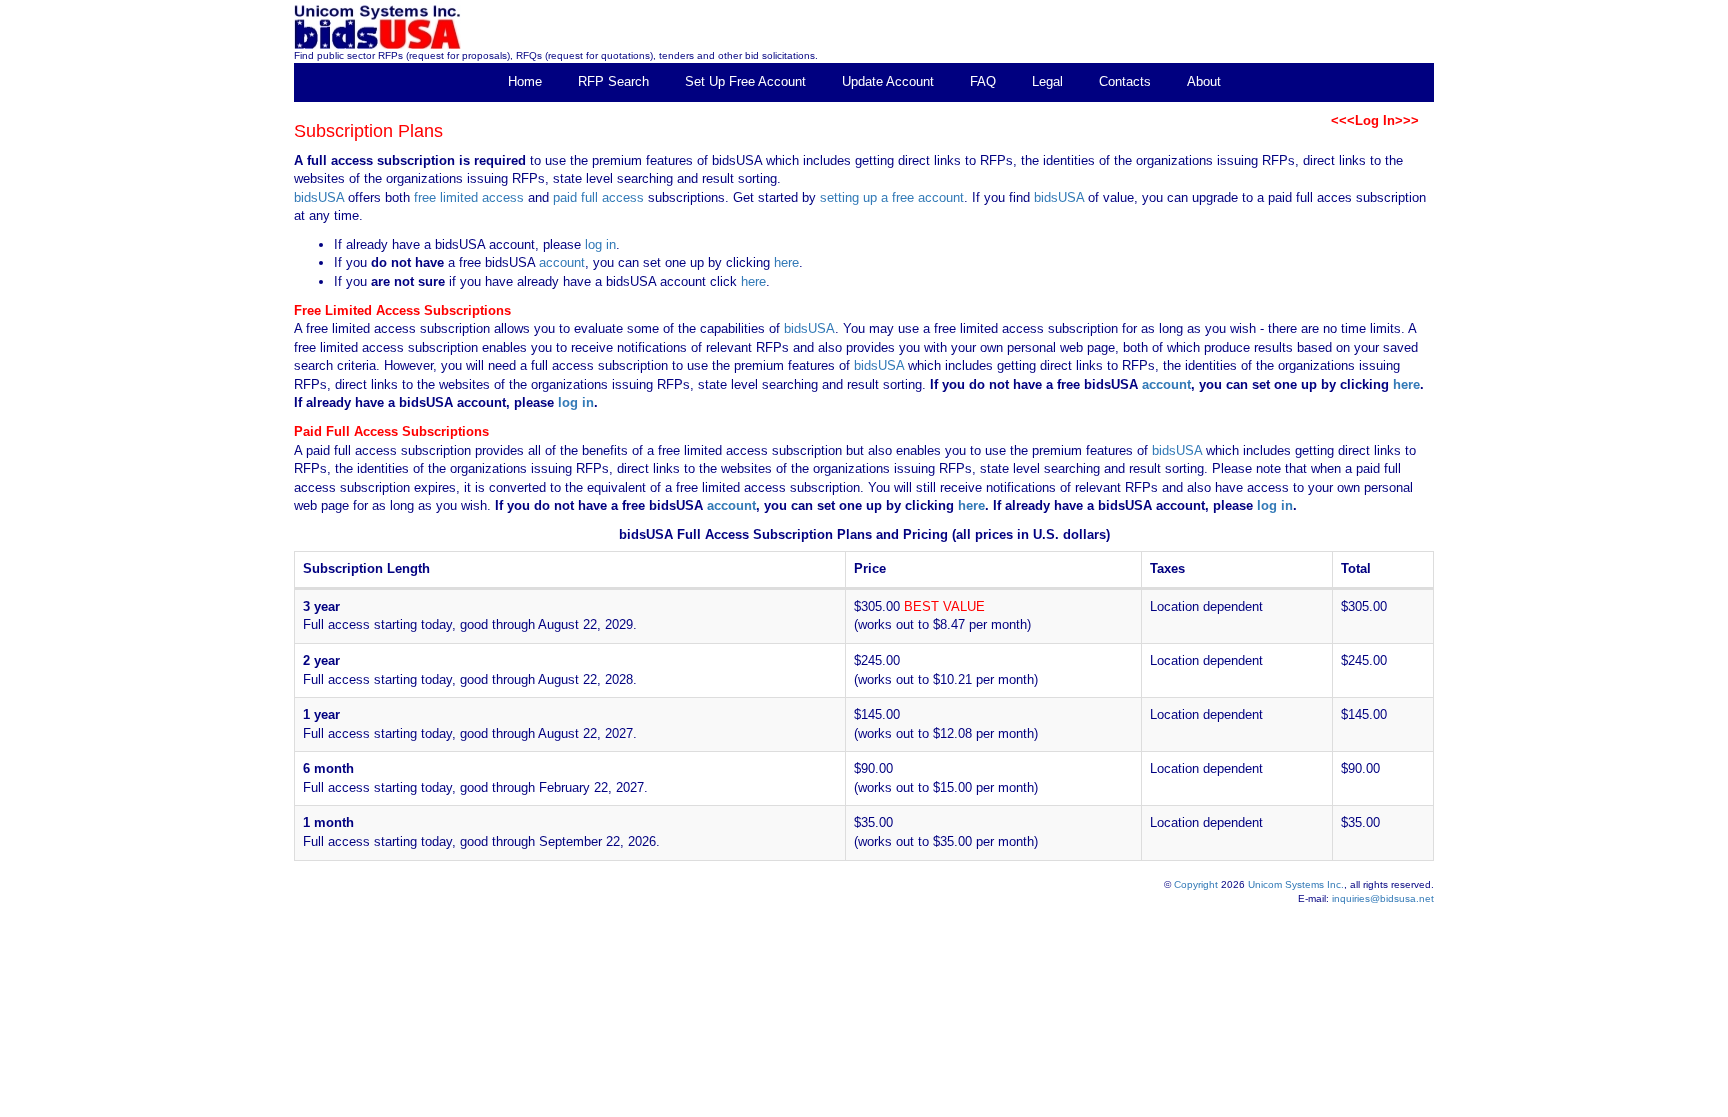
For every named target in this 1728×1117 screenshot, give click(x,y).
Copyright (1196, 884)
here (786, 262)
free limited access (469, 197)
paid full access (598, 197)
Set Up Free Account (745, 81)
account (560, 262)
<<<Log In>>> (1375, 120)
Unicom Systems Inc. (1296, 884)
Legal (1047, 81)
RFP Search (613, 81)
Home (525, 81)
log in (600, 244)
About (1204, 81)
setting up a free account (892, 197)
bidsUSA (319, 197)
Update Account (888, 81)
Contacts (1125, 81)
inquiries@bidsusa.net (1383, 898)
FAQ (983, 81)
